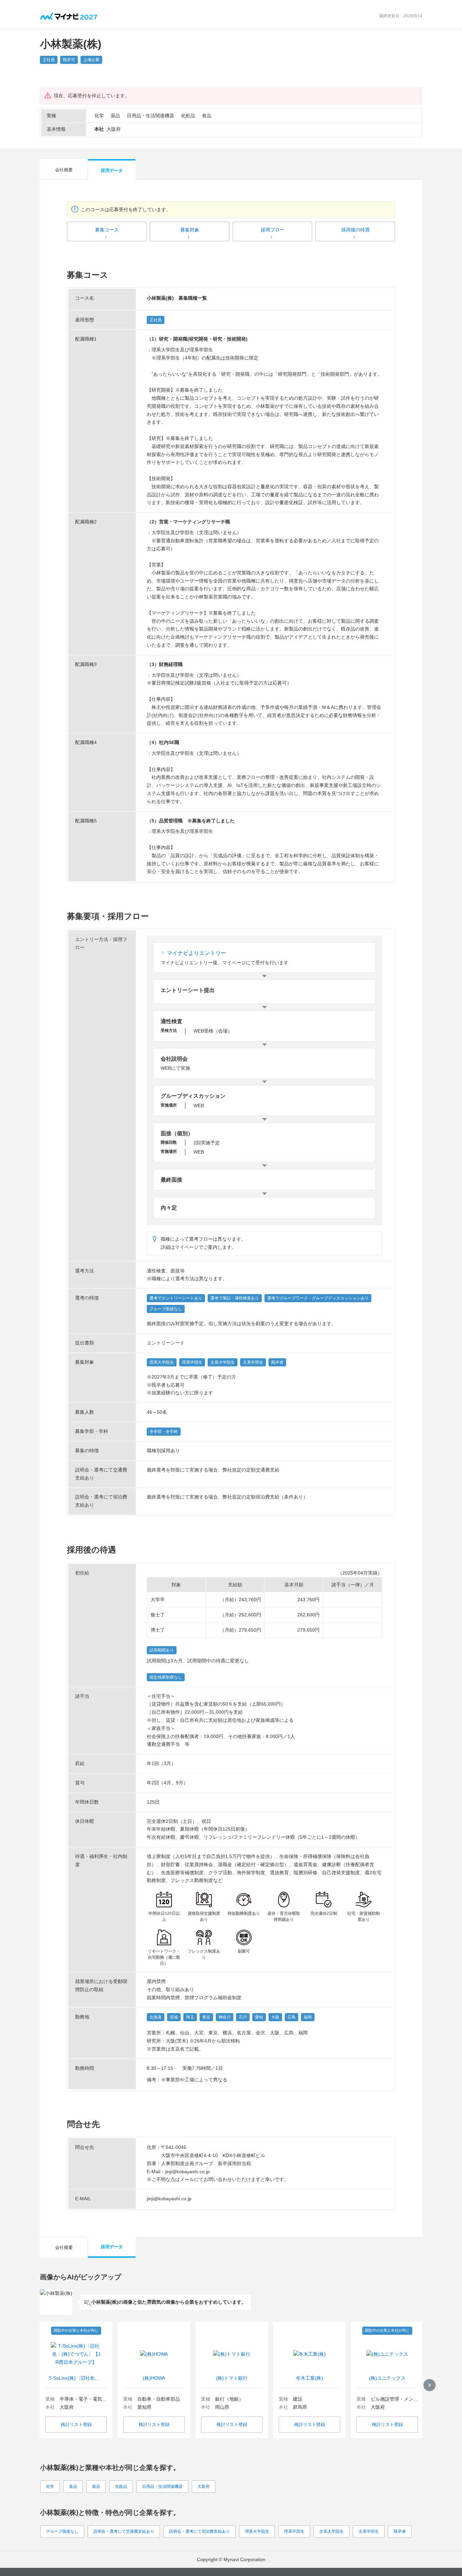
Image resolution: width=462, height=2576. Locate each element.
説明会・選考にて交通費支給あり (124, 2531)
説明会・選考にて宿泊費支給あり (200, 2531)
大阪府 (204, 2486)
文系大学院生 (331, 2531)
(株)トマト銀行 (232, 2378)
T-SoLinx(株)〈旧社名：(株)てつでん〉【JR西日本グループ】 (76, 2378)
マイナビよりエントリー (197, 953)
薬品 (96, 2486)
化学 (50, 2486)
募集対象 (190, 230)
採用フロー (273, 230)
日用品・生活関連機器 (162, 2486)
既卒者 (400, 2531)
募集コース (107, 230)
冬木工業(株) (309, 2378)
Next (430, 2385)
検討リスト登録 (76, 2424)
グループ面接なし (62, 2531)
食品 (73, 2486)
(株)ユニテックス (387, 2378)
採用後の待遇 (355, 230)
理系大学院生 (257, 2531)
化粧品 (121, 2486)
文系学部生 (369, 2531)
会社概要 (64, 170)
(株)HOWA (154, 2378)
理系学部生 (294, 2531)
